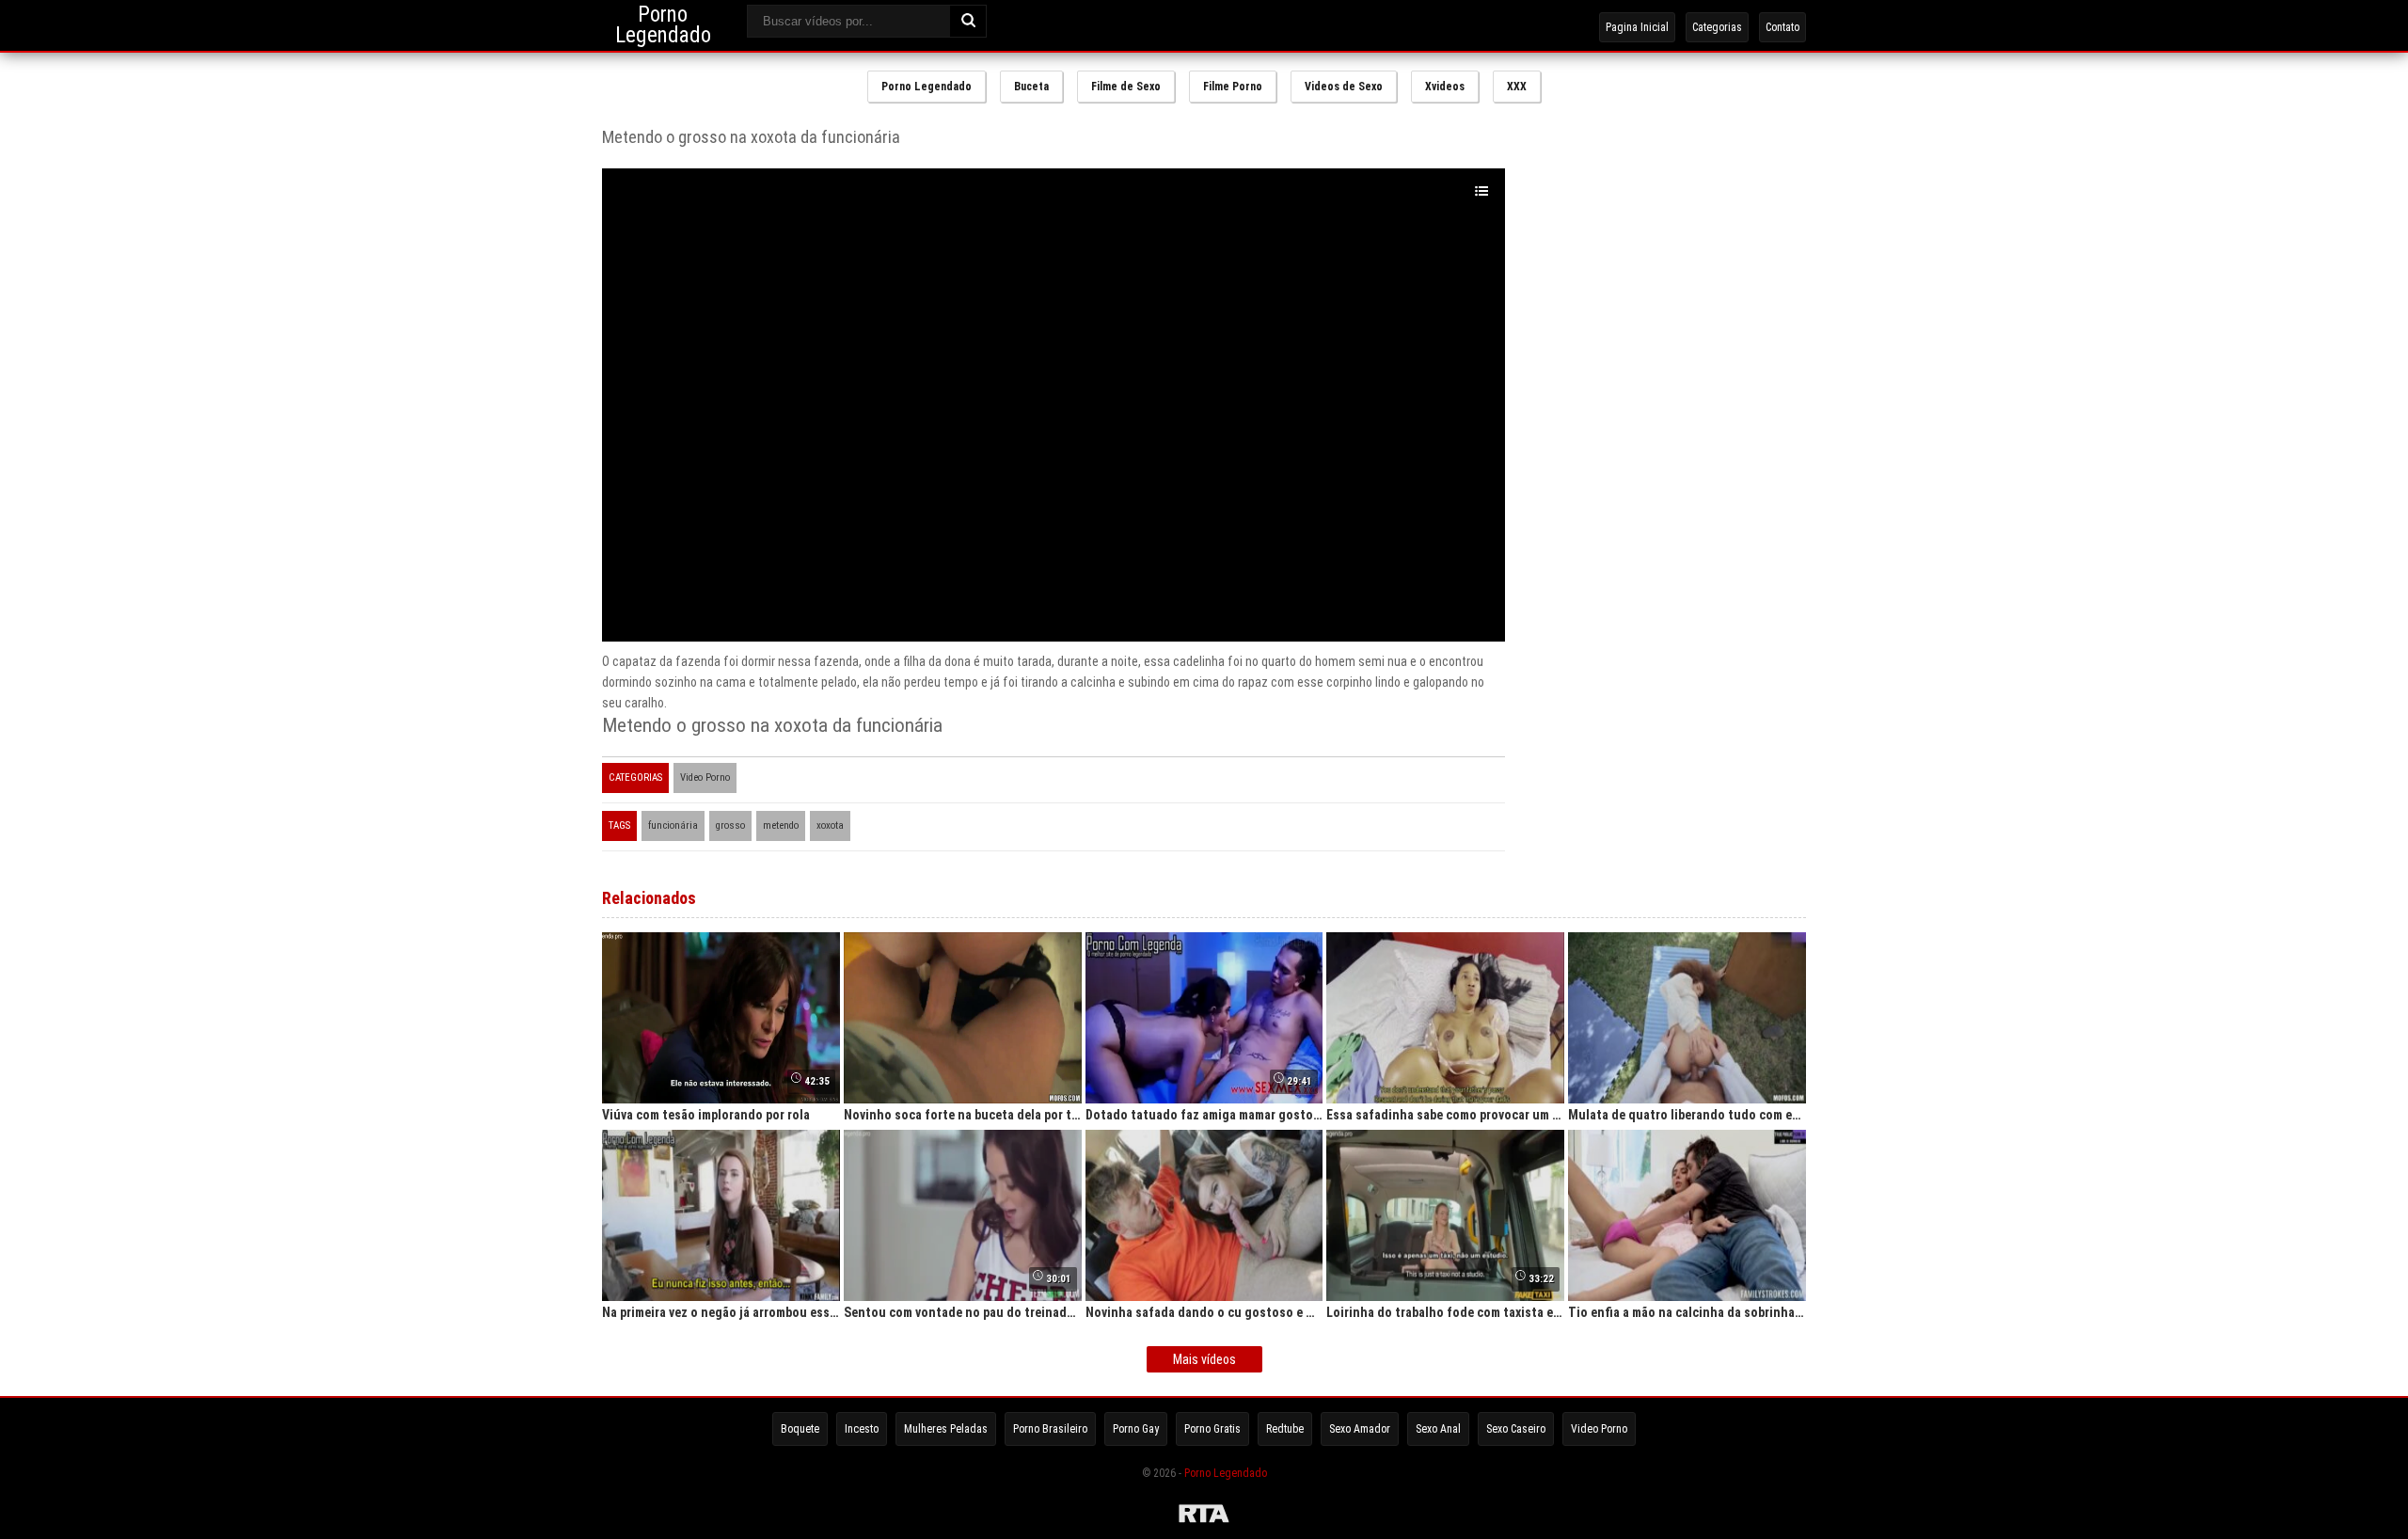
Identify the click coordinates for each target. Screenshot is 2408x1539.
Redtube (1285, 1429)
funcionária (673, 825)
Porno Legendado (927, 87)
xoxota (830, 825)
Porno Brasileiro (1050, 1429)
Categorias (1717, 27)
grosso (730, 825)
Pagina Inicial (1637, 27)
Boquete (800, 1429)
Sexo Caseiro (1516, 1429)
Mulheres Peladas (946, 1429)
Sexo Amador (1360, 1429)
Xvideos (1445, 87)
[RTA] (1204, 1516)
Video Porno (705, 777)
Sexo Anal (1438, 1429)
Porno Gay (1136, 1429)
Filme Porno (1233, 87)
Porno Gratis (1212, 1429)
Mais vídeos (1204, 1359)
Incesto (862, 1429)
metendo (781, 825)
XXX (1517, 87)
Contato (1782, 27)
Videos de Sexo (1344, 87)
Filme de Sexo (1126, 87)
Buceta (1031, 87)
